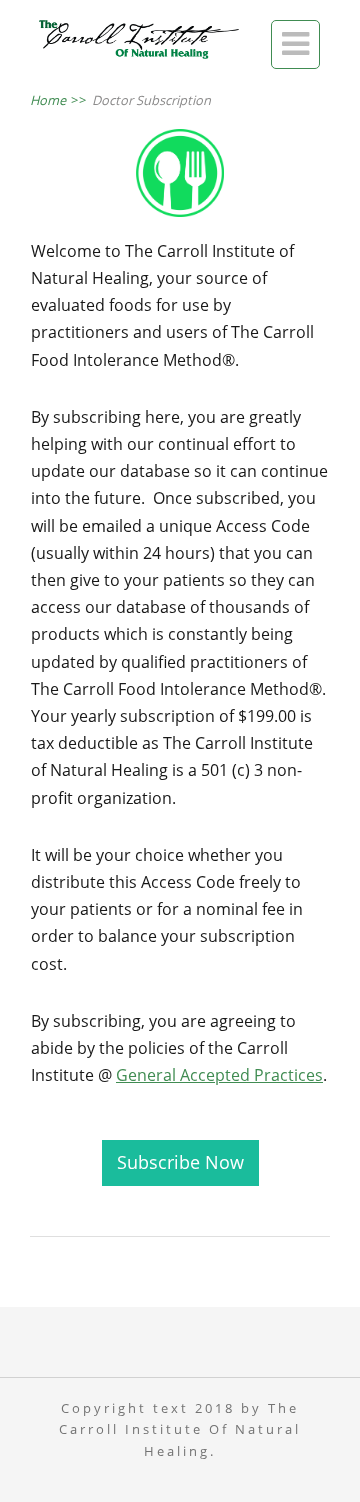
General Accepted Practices (219, 1075)
